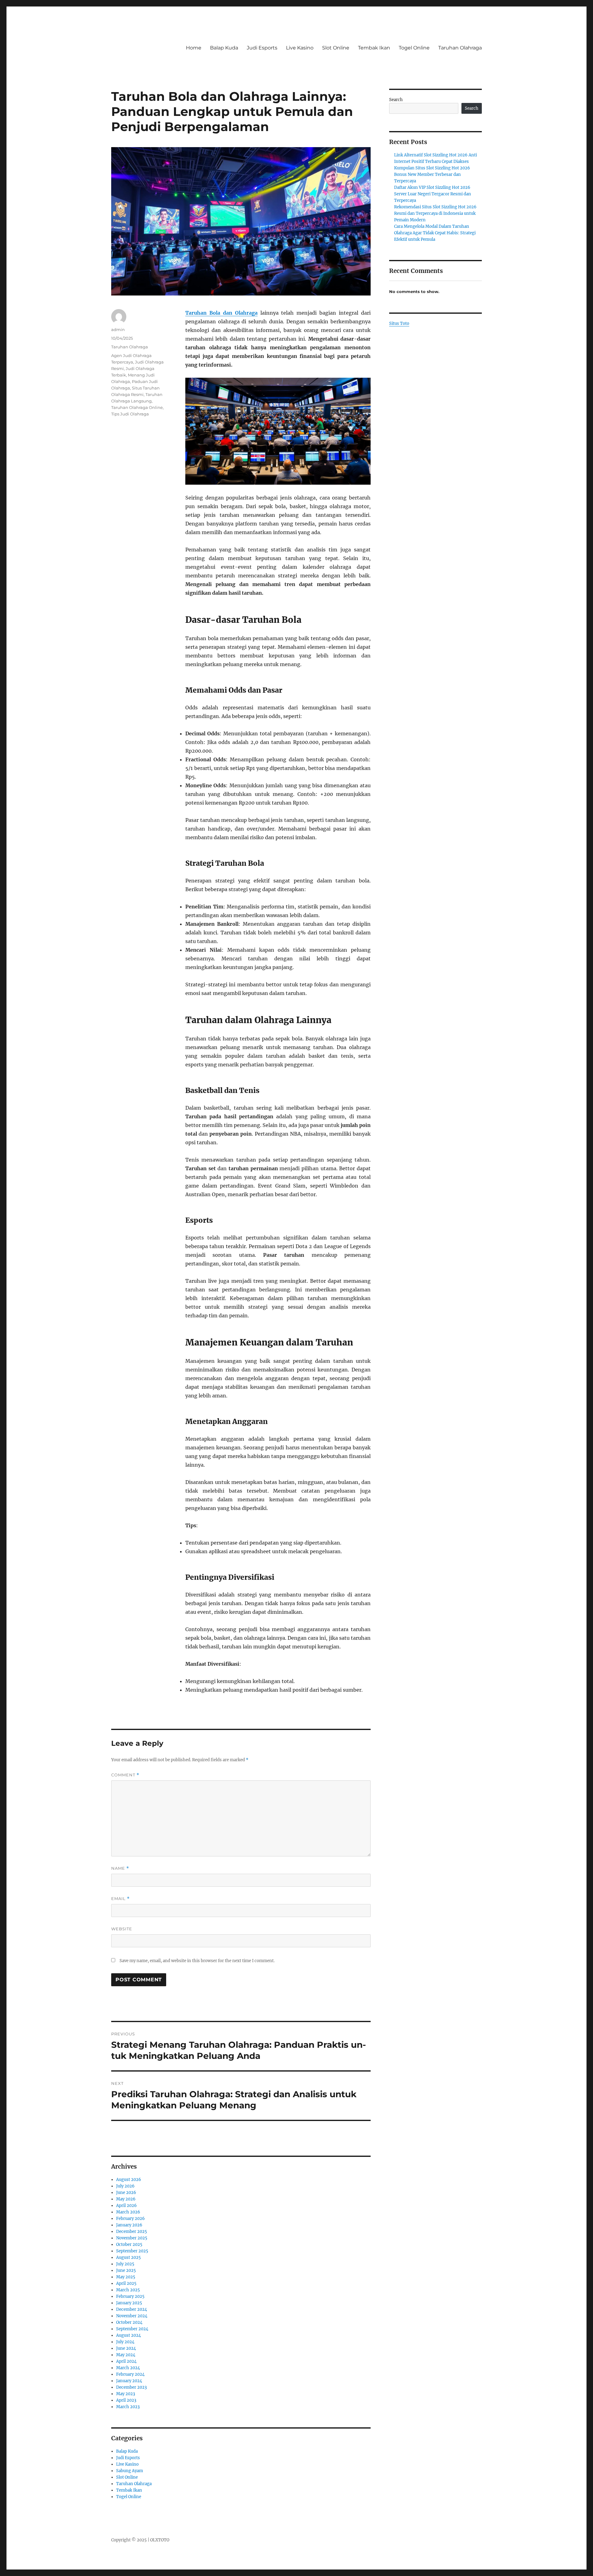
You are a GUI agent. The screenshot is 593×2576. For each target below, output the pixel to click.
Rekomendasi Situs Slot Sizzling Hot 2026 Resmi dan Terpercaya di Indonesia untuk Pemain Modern (435, 213)
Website (122, 1929)
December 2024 (132, 2309)
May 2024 (126, 2355)
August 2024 (128, 2335)
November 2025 (132, 2238)
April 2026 (126, 2206)
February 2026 (130, 2219)
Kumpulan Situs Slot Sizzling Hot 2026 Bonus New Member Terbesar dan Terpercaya (432, 174)
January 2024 (129, 2381)
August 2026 (129, 2180)
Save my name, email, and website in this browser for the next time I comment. (197, 1961)
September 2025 (132, 2251)
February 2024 (130, 2374)
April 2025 (126, 2283)
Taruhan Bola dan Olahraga (221, 313)
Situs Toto (399, 323)
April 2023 (126, 2400)
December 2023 (131, 2387)
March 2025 (128, 2290)
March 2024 (128, 2368)
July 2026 (125, 2186)
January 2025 (129, 2303)
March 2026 (128, 2212)
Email (120, 1899)
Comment (125, 1775)
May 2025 (126, 2277)
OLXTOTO (160, 2540)
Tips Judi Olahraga (130, 414)
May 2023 (126, 2394)
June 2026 (126, 2193)
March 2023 (128, 2407)
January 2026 (129, 2225)
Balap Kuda (224, 48)
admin (118, 329)
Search (396, 100)
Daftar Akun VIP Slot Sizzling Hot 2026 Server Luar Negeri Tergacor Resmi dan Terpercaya (433, 194)
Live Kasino (300, 48)
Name (120, 1868)
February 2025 (130, 2296)
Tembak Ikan (374, 48)
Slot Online (336, 48)
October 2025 (129, 2244)
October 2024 (129, 2322)
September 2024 (132, 2329)
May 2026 (126, 2199)
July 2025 (125, 2264)
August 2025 (128, 2257)
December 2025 (132, 2232)
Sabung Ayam (130, 2471)
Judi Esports (262, 48)
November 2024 (132, 2316)
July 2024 (125, 2342)
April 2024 (126, 2361)
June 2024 (126, 2348)
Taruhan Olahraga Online (137, 407)
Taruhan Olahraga (460, 48)
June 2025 (126, 2270)
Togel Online (414, 48)
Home (194, 48)
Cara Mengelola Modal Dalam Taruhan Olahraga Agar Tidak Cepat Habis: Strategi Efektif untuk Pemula (435, 233)
